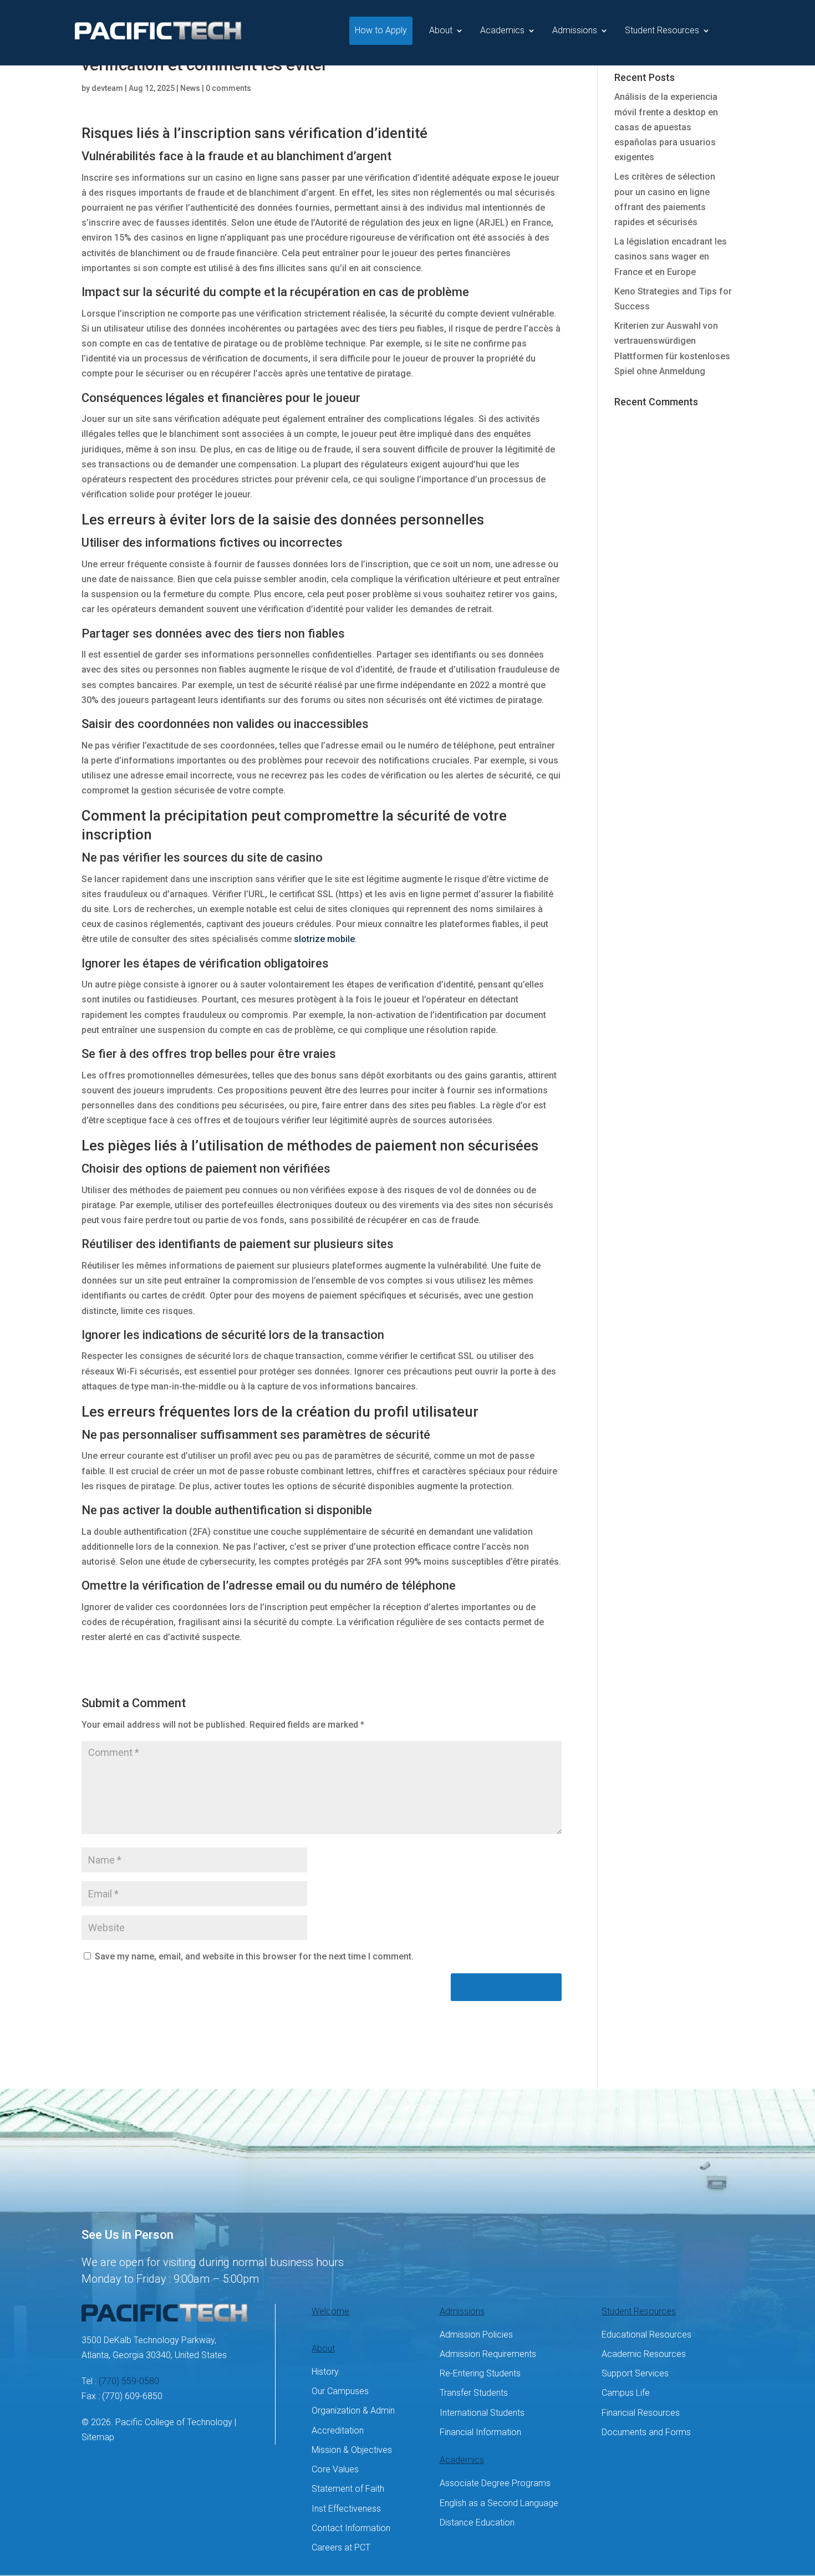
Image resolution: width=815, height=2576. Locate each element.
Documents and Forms (646, 2432)
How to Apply (381, 30)
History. (326, 2372)
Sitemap (98, 2437)
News (190, 88)
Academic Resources (644, 2354)
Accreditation (338, 2430)
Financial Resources (641, 2413)
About (441, 30)
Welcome (330, 2311)
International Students (482, 2413)
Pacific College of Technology (174, 2422)
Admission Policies (476, 2335)
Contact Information (351, 2528)
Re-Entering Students (480, 2373)
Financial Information (480, 2432)
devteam (107, 88)
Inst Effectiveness (346, 2509)
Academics (502, 30)
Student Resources (662, 30)
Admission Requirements (488, 2354)
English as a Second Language (499, 2503)
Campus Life (626, 2393)
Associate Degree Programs (495, 2483)
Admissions (575, 30)
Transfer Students (474, 2393)
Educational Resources (646, 2335)
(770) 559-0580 (129, 2381)
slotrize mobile (324, 939)
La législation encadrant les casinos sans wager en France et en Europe (671, 256)
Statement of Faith (348, 2489)
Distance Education (477, 2522)
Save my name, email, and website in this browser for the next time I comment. (254, 1956)
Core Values (335, 2469)
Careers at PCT (341, 2547)
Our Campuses (340, 2391)
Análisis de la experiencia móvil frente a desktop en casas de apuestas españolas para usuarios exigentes (666, 127)
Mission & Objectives (352, 2450)
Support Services (635, 2373)
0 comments (228, 88)
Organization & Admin (353, 2410)
